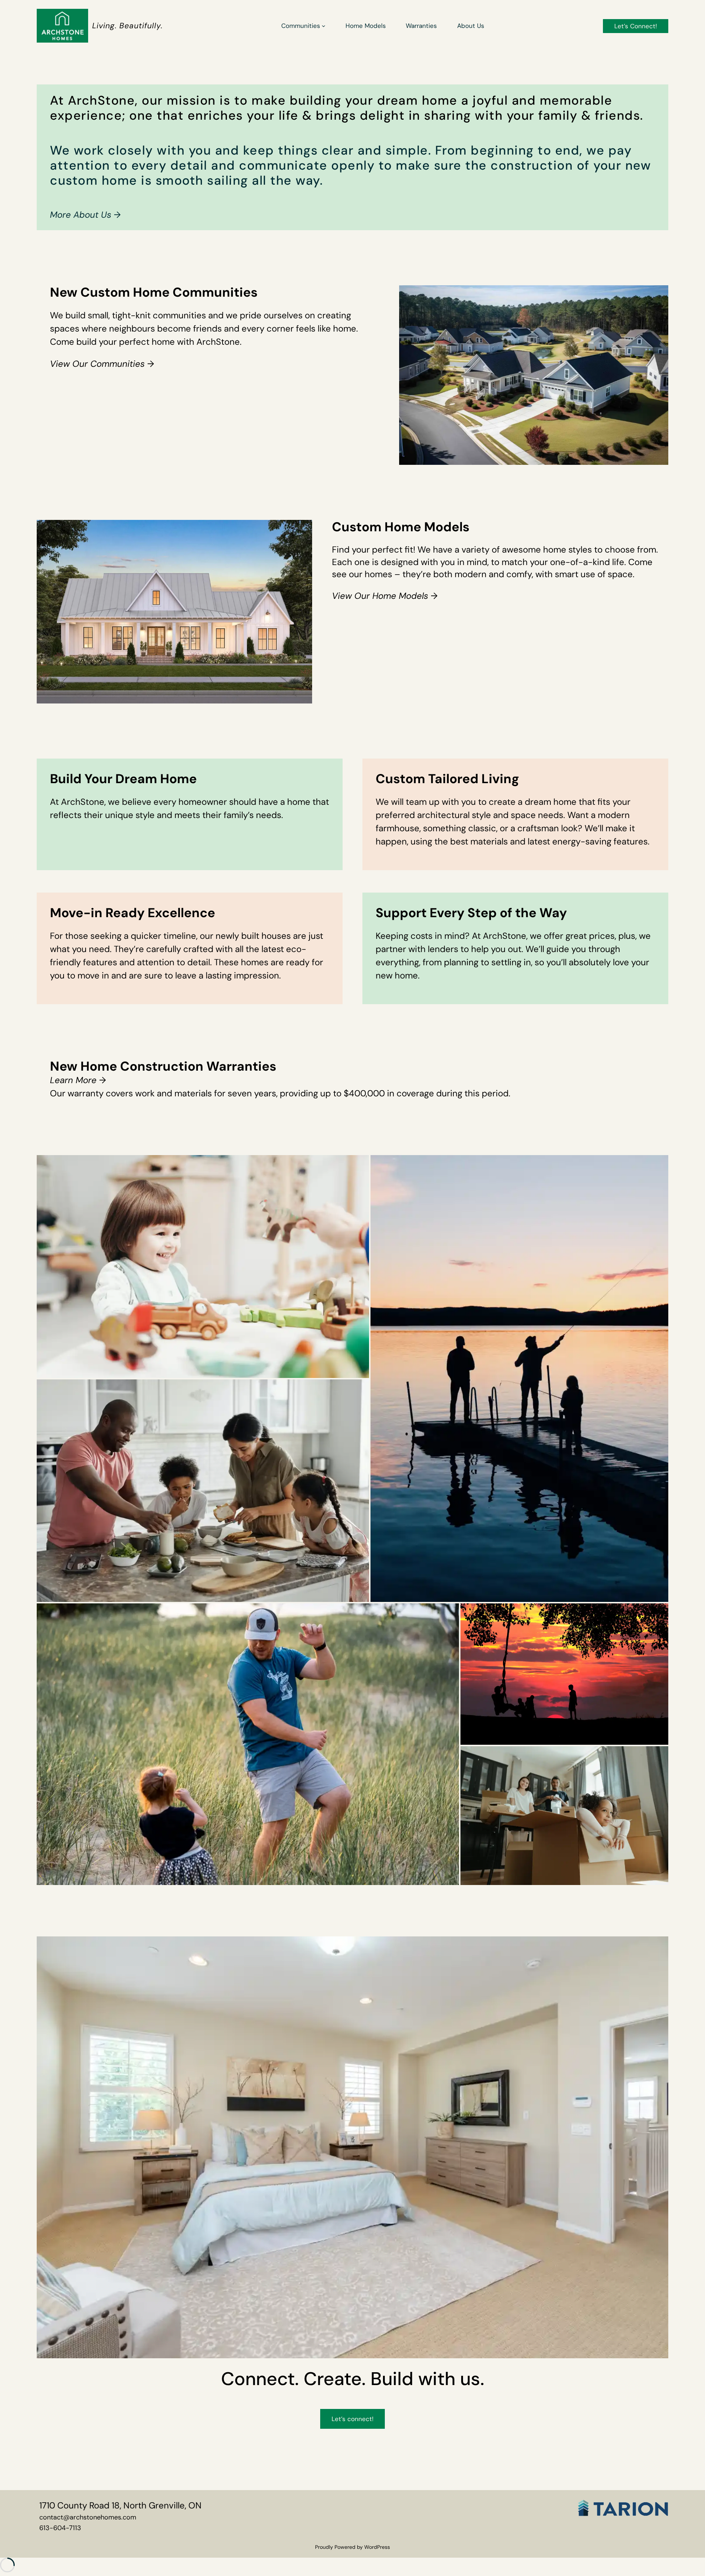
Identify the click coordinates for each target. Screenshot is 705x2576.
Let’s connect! (352, 2419)
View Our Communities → (102, 364)
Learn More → (78, 1080)
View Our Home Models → (385, 596)
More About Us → (85, 215)
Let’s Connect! (636, 26)
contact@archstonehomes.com (88, 2517)
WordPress (377, 2547)
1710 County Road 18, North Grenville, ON (120, 2505)
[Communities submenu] (323, 26)
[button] (203, 1266)
